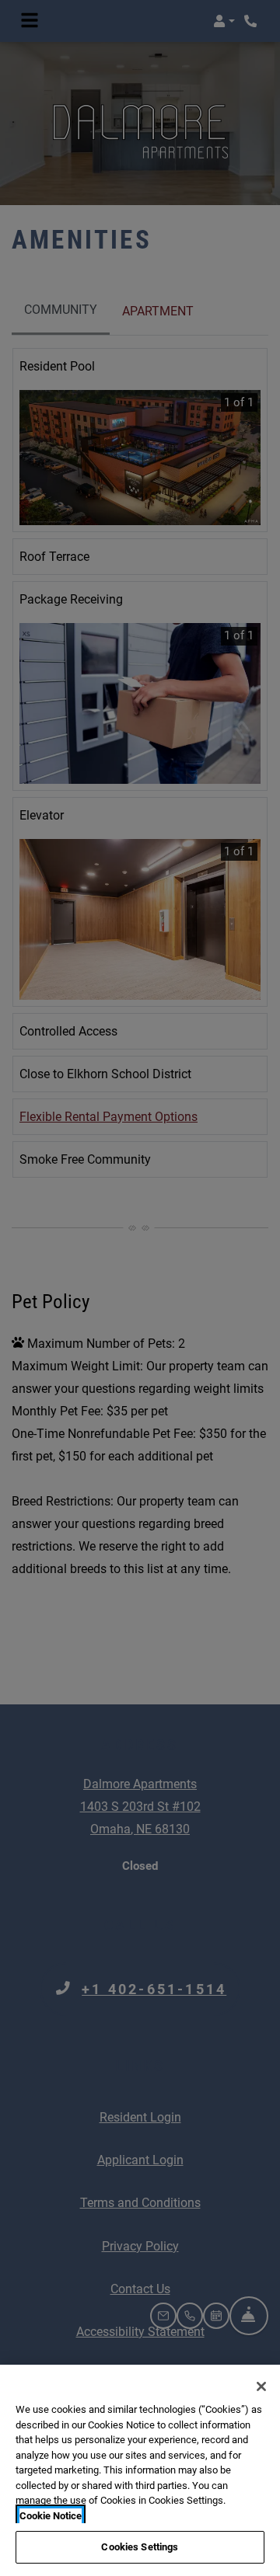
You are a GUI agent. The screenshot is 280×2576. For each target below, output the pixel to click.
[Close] (261, 2386)
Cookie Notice (51, 2516)
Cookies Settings (140, 2547)
